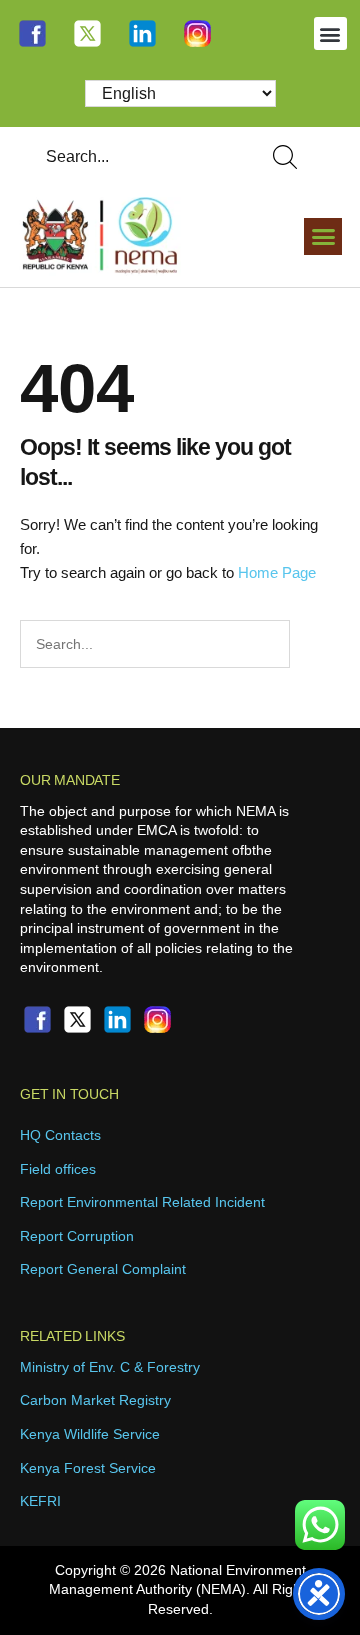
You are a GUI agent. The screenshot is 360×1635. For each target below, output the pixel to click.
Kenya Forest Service (88, 1468)
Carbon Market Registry (95, 1400)
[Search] (289, 157)
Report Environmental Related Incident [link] (142, 1202)
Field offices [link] (58, 1169)
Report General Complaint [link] (103, 1269)
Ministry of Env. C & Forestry (110, 1367)
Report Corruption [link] (77, 1236)
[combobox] (136, 157)
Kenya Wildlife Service (90, 1434)
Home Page (277, 572)
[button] (330, 33)
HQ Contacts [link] (60, 1135)
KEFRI (40, 1501)
